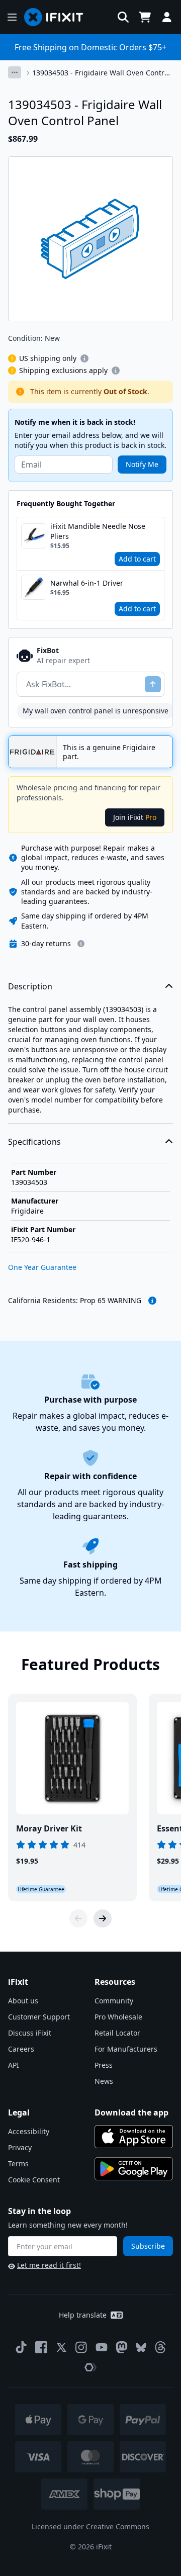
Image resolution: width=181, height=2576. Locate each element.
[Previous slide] (78, 1918)
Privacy (20, 2147)
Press (104, 2065)
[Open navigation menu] (12, 17)
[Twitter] (61, 2347)
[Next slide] (103, 1918)
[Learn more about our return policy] (81, 944)
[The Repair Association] (90, 2367)
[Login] (167, 17)
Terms (18, 2164)
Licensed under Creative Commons (90, 2526)
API (14, 2065)
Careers (21, 2049)
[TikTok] (21, 2347)
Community (114, 2001)
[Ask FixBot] (153, 684)
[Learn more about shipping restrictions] (84, 358)
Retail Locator (117, 2033)
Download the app (131, 2112)
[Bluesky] (141, 2348)
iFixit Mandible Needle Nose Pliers (98, 531)
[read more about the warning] (152, 1301)
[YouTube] (102, 2347)
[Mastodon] (122, 2347)
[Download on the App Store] (134, 2137)
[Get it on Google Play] (134, 2169)
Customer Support (39, 2017)
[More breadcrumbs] (15, 72)
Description (30, 986)
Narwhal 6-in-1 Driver (87, 583)
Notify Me (142, 464)
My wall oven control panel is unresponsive (96, 711)
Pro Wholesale (118, 2017)
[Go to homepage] (58, 17)
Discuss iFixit (30, 2033)
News (104, 2081)
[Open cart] (145, 17)
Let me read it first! (49, 2265)
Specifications (34, 1142)
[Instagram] (81, 2347)
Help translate (83, 2315)
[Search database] (123, 17)
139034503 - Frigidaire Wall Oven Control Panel (101, 73)
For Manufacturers (126, 2049)
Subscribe (148, 2246)
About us (23, 2001)
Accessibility (29, 2131)
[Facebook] (41, 2347)
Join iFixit (135, 817)
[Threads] (160, 2347)
